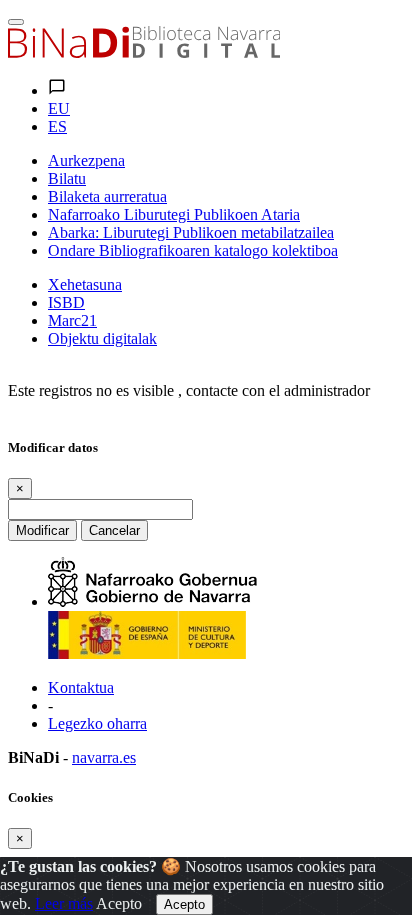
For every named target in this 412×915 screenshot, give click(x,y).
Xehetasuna (85, 284)
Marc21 (72, 320)
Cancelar (114, 530)
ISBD (66, 302)
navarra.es (104, 757)
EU (59, 108)
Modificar (42, 530)
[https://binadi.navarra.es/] (144, 52)
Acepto (119, 903)
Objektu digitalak (102, 338)
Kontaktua (81, 687)
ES (57, 126)
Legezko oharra (97, 723)
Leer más (64, 903)
